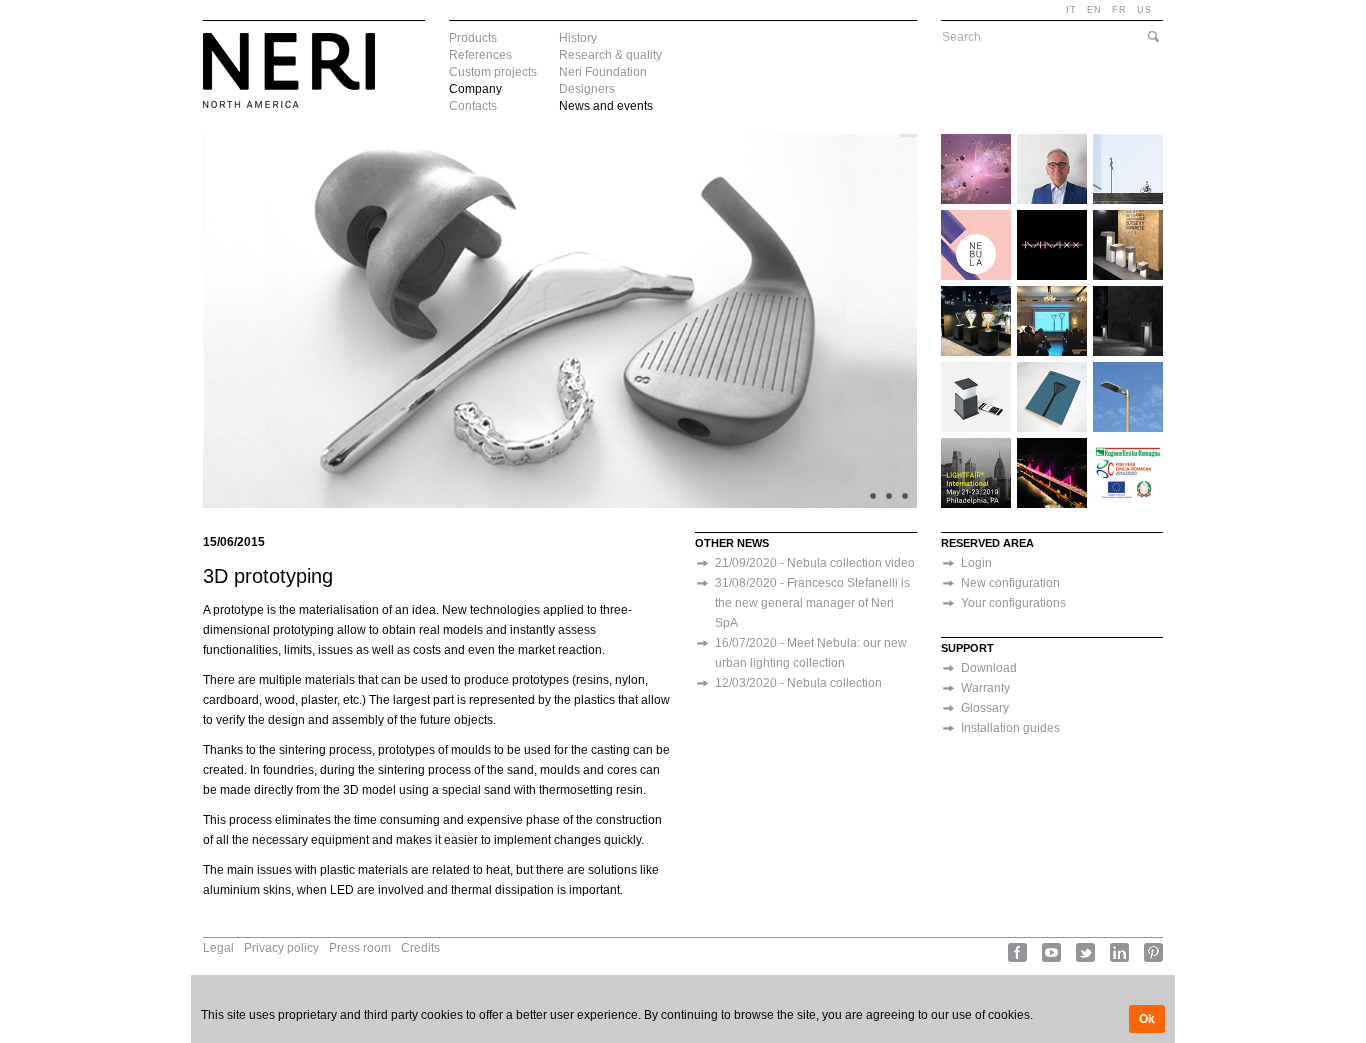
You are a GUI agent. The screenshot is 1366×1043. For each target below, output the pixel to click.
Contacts (473, 106)
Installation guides (1010, 728)
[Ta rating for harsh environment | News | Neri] (1128, 369)
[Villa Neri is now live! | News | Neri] (976, 369)
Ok (1147, 1019)
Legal (218, 948)
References (480, 55)
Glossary (985, 708)
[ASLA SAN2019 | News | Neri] (1128, 293)
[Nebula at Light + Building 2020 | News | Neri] (1052, 217)
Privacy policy (281, 948)
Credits (420, 948)
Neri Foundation (603, 72)
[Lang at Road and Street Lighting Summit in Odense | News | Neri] (1052, 293)
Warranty (985, 688)
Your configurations (1013, 603)
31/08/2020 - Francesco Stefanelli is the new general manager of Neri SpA (812, 603)
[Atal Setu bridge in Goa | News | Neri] (1052, 445)
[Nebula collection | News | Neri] (976, 217)
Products (473, 38)
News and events (606, 106)
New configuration (1010, 583)
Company (475, 89)
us (1144, 10)
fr (1119, 10)
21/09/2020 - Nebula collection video (815, 563)
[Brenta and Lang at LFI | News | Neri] (976, 445)
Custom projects (493, 72)
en (1094, 10)
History (578, 38)
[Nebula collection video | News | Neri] (976, 141)
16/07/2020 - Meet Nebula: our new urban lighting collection (811, 653)
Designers (587, 89)
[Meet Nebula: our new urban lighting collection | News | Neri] (1128, 141)
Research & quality (610, 55)
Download (989, 668)
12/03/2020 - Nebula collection (798, 683)
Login (976, 563)
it (1071, 10)
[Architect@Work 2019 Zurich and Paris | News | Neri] (1128, 217)
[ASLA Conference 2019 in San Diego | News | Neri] (976, 293)
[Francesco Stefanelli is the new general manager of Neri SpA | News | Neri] (1052, 141)
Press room (360, 948)
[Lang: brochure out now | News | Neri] (1052, 369)
